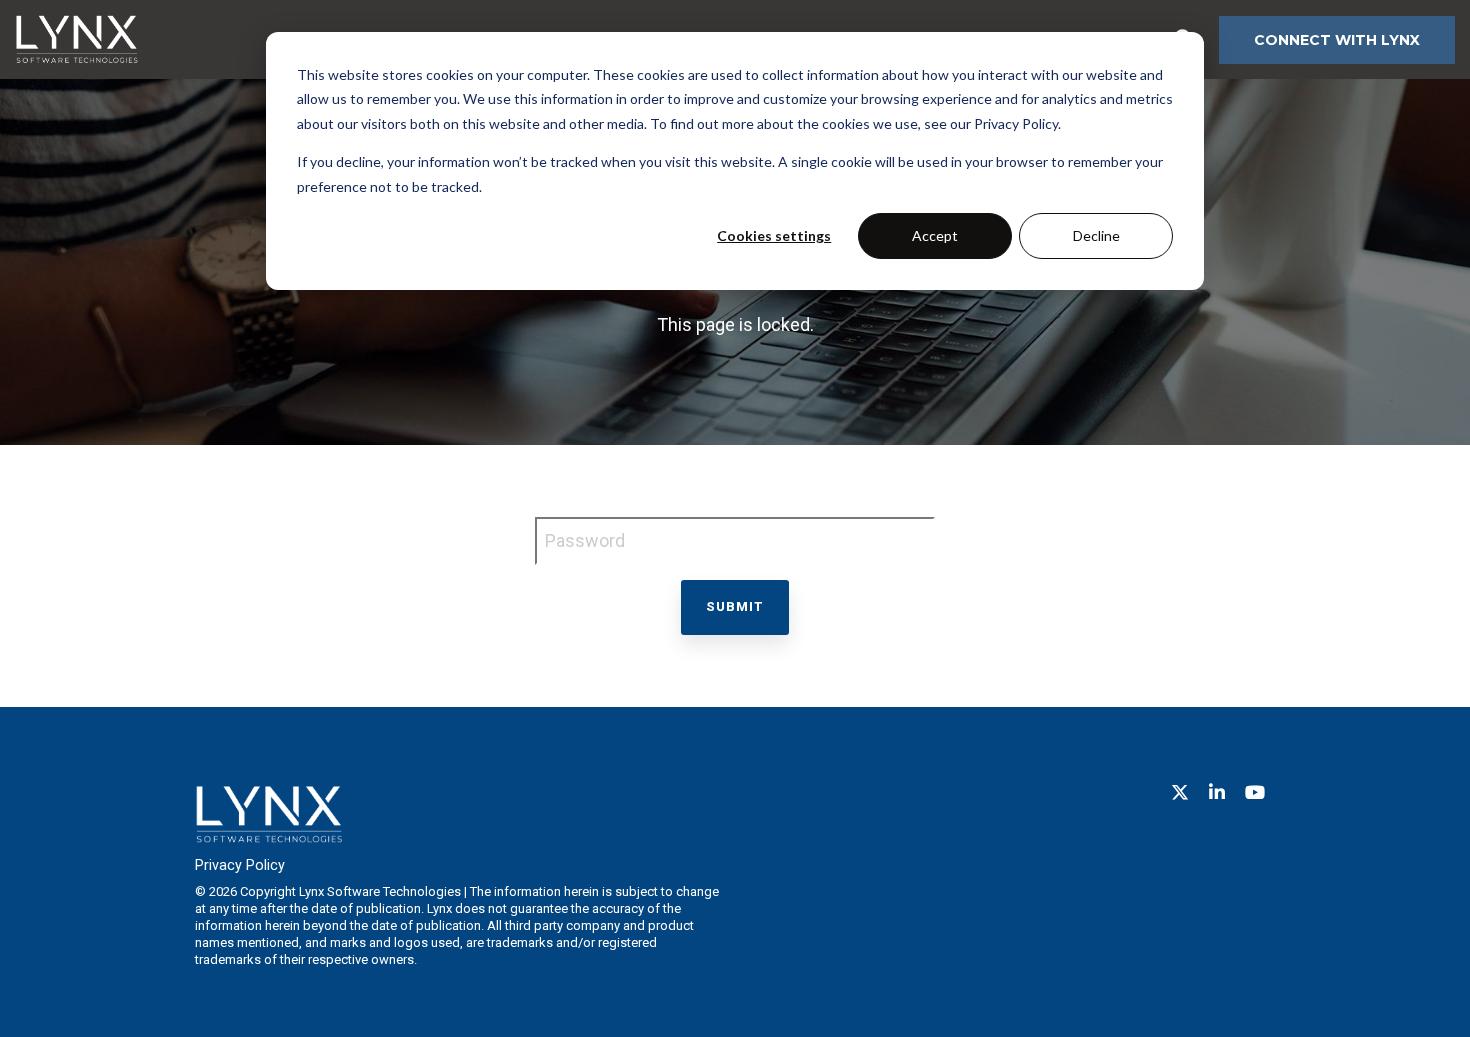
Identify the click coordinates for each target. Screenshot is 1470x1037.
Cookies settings (774, 235)
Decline (1096, 235)
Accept (935, 235)
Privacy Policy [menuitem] (240, 865)
